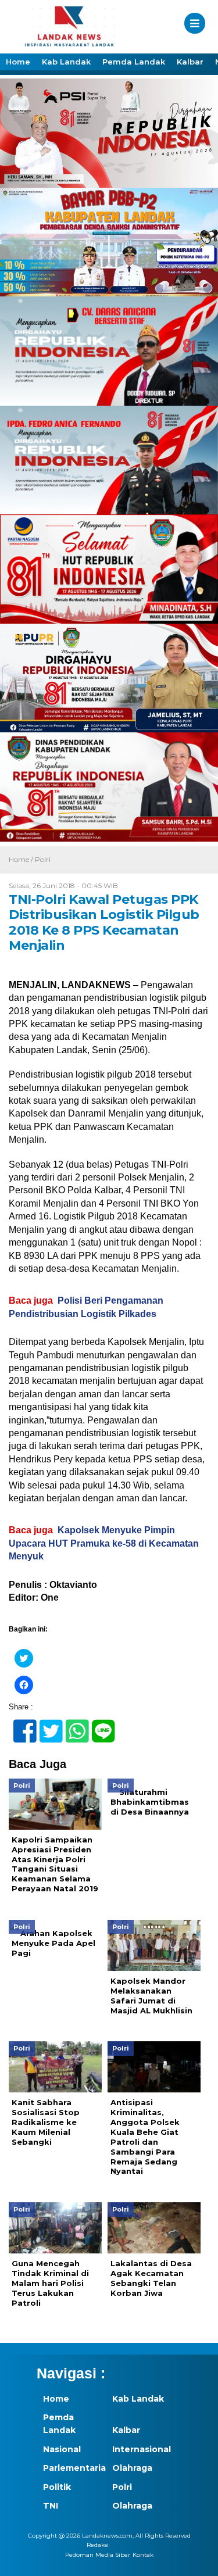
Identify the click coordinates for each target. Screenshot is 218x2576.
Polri (43, 859)
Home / (22, 859)
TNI (51, 2506)
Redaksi (98, 2545)
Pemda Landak (134, 62)
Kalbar (190, 62)
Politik (57, 2487)
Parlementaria (72, 2468)
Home (18, 62)
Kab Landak (66, 62)
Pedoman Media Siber (98, 2555)
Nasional (62, 2449)
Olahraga (132, 2468)
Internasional (141, 2449)
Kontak (143, 2555)
